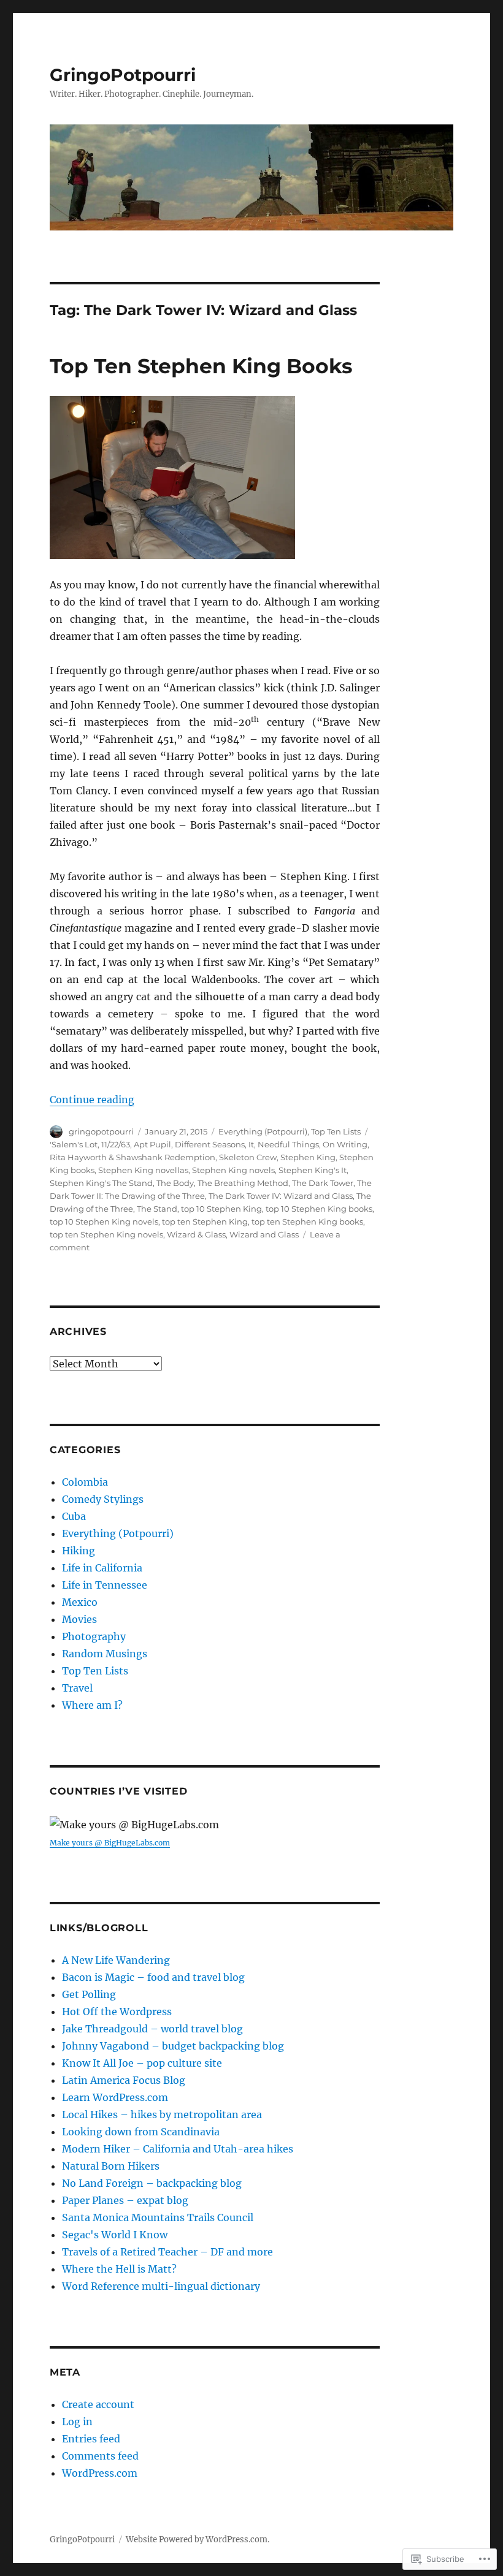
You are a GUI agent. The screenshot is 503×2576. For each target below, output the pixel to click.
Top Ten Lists (336, 1131)
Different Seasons (210, 1144)
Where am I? (92, 1705)
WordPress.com (100, 2473)
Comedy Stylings (103, 1499)
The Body (175, 1183)
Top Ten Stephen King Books (201, 366)
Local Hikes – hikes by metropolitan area (162, 2114)
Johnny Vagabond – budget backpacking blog (173, 2046)
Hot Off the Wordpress (117, 2012)
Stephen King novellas (143, 1170)
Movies (79, 1619)
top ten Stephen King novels (106, 1234)
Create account (98, 2404)
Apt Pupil (152, 1144)
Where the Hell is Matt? (119, 2269)
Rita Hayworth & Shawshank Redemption (132, 1157)
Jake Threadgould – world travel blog (152, 2029)
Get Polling (89, 1994)
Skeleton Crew (248, 1157)
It (251, 1144)
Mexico (80, 1602)
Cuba (74, 1516)
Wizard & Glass (196, 1234)
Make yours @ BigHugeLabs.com (110, 1843)
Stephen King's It (313, 1170)
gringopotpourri (101, 1131)
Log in (77, 2422)
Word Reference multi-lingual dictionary (161, 2286)
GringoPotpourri (123, 75)
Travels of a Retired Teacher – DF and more (167, 2252)
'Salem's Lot (74, 1144)
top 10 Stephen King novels (104, 1222)
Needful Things (288, 1144)
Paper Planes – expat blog (125, 2200)
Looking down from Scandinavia (141, 2132)
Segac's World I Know (115, 2235)
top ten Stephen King (205, 1222)
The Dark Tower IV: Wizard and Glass (281, 1196)
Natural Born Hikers (111, 2166)
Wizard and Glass (264, 1234)
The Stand (157, 1209)
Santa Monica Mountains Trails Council (158, 2217)
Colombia (85, 1482)
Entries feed (91, 2439)
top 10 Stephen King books (319, 1209)
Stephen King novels (233, 1170)
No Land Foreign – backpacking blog (152, 2183)
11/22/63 (116, 1144)
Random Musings (105, 1654)
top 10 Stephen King (221, 1209)
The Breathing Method (243, 1183)
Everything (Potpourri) (263, 1131)
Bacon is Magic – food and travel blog (153, 1977)
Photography (94, 1636)
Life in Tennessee (105, 1585)
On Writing (345, 1144)
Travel (77, 1688)
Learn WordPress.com (115, 2097)
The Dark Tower (323, 1183)
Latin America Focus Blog (124, 2080)
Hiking (79, 1551)
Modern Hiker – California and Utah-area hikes (178, 2149)
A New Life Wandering (116, 1960)
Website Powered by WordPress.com (197, 2540)
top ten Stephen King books (307, 1222)
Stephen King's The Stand (101, 1183)
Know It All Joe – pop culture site (142, 2063)
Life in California (102, 1568)
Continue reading (92, 1100)
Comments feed (100, 2456)
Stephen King (308, 1157)
